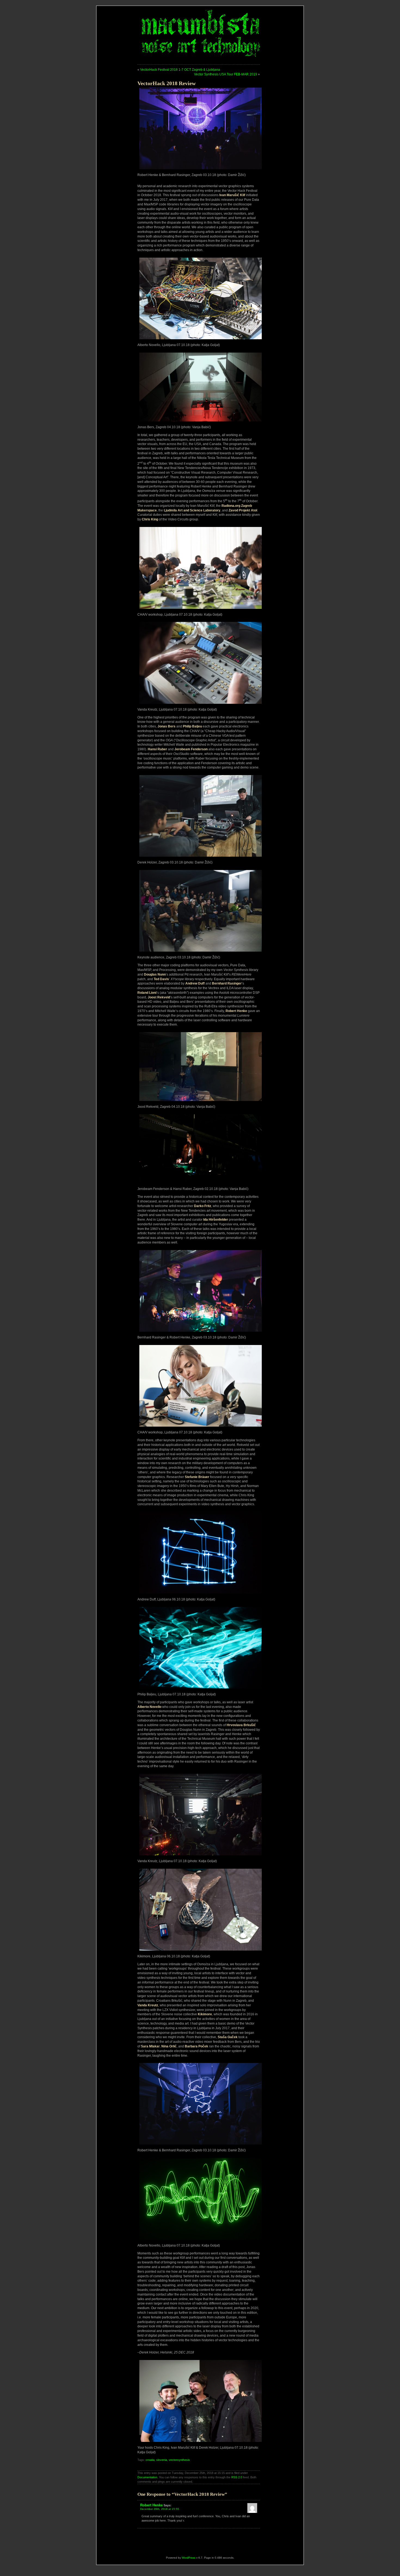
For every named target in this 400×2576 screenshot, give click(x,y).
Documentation (147, 2477)
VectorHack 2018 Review (167, 83)
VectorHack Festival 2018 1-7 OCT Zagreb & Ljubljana (180, 70)
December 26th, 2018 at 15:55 (160, 2509)
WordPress (189, 2558)
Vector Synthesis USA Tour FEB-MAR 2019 (226, 74)
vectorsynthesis (179, 2460)
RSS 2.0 (237, 2477)
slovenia (162, 2460)
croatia (150, 2460)
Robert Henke (151, 2505)
